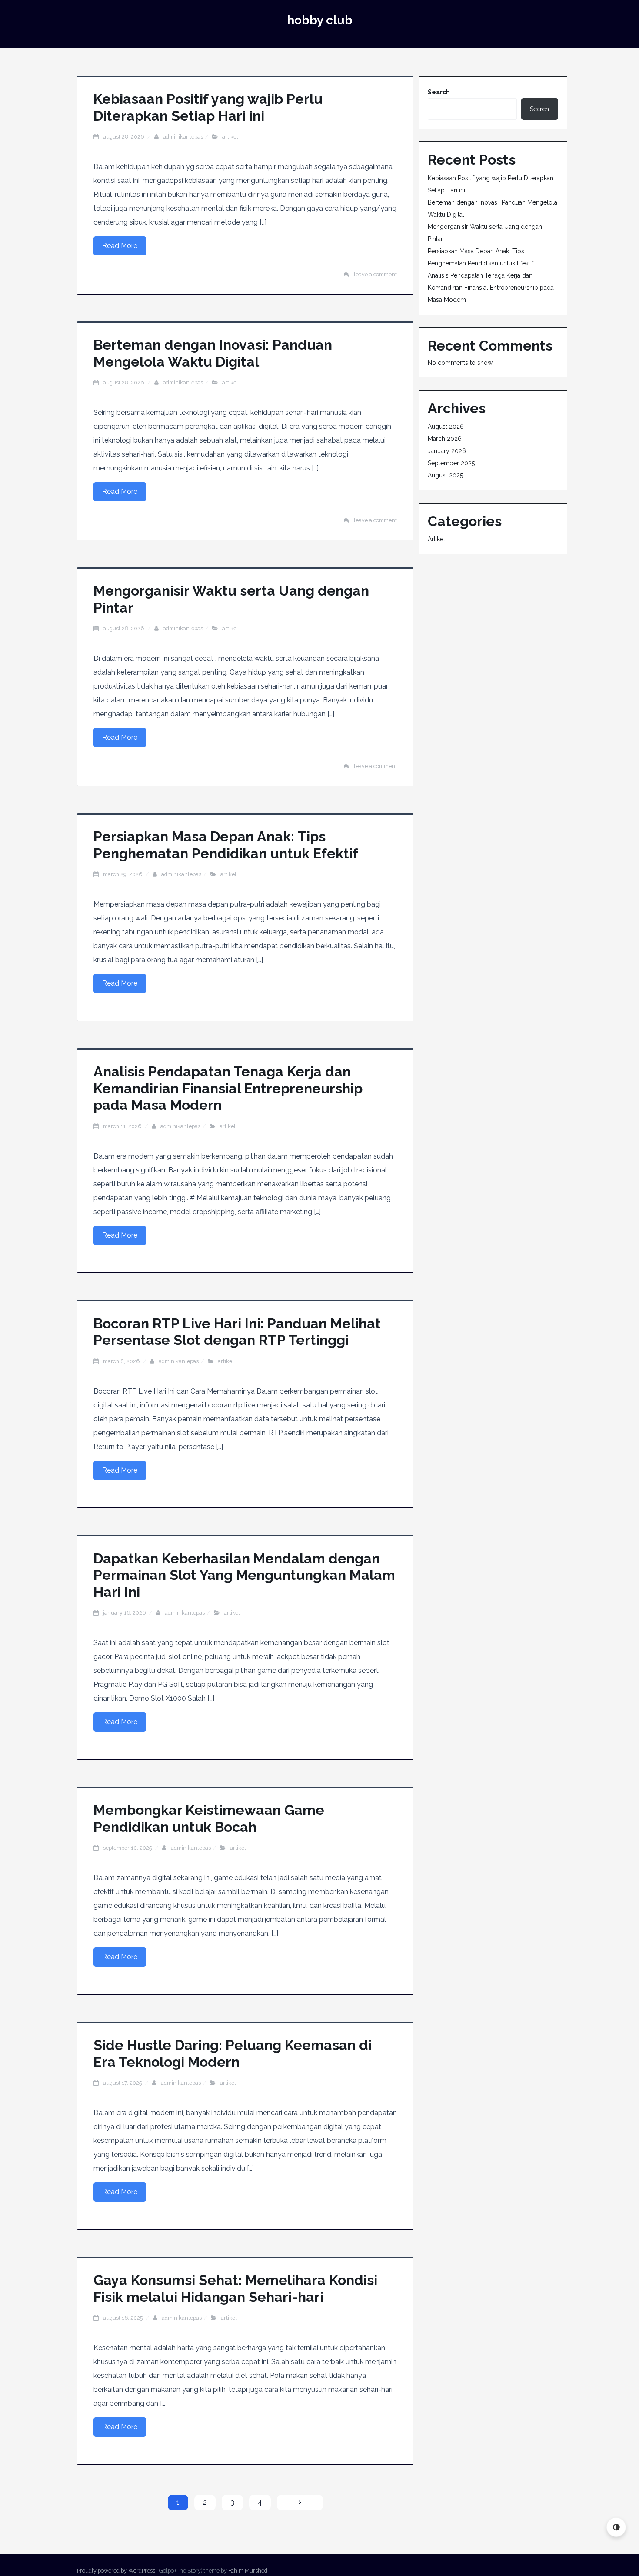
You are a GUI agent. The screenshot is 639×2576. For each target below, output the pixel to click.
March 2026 (445, 439)
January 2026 (447, 451)
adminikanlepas (183, 137)
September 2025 (451, 463)
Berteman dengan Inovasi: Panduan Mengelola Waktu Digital (213, 353)
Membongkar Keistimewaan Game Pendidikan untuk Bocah (209, 1818)
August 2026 (446, 427)
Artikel (230, 137)
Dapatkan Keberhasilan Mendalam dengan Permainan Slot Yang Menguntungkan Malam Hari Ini (244, 1575)
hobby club (320, 20)
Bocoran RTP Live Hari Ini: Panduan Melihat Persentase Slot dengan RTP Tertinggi (237, 1332)
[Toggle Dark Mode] (616, 2527)
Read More (120, 246)
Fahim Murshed (248, 2571)
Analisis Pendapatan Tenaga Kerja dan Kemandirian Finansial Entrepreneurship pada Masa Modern (228, 1088)
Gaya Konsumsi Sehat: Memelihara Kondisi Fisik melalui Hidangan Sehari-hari (235, 2288)
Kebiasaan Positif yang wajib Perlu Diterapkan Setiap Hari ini (208, 107)
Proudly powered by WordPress (116, 2571)
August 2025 (445, 475)
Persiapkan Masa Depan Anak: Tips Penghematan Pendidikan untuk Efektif (226, 845)
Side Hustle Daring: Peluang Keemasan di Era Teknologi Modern (233, 2053)
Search (439, 92)
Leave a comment (375, 274)
